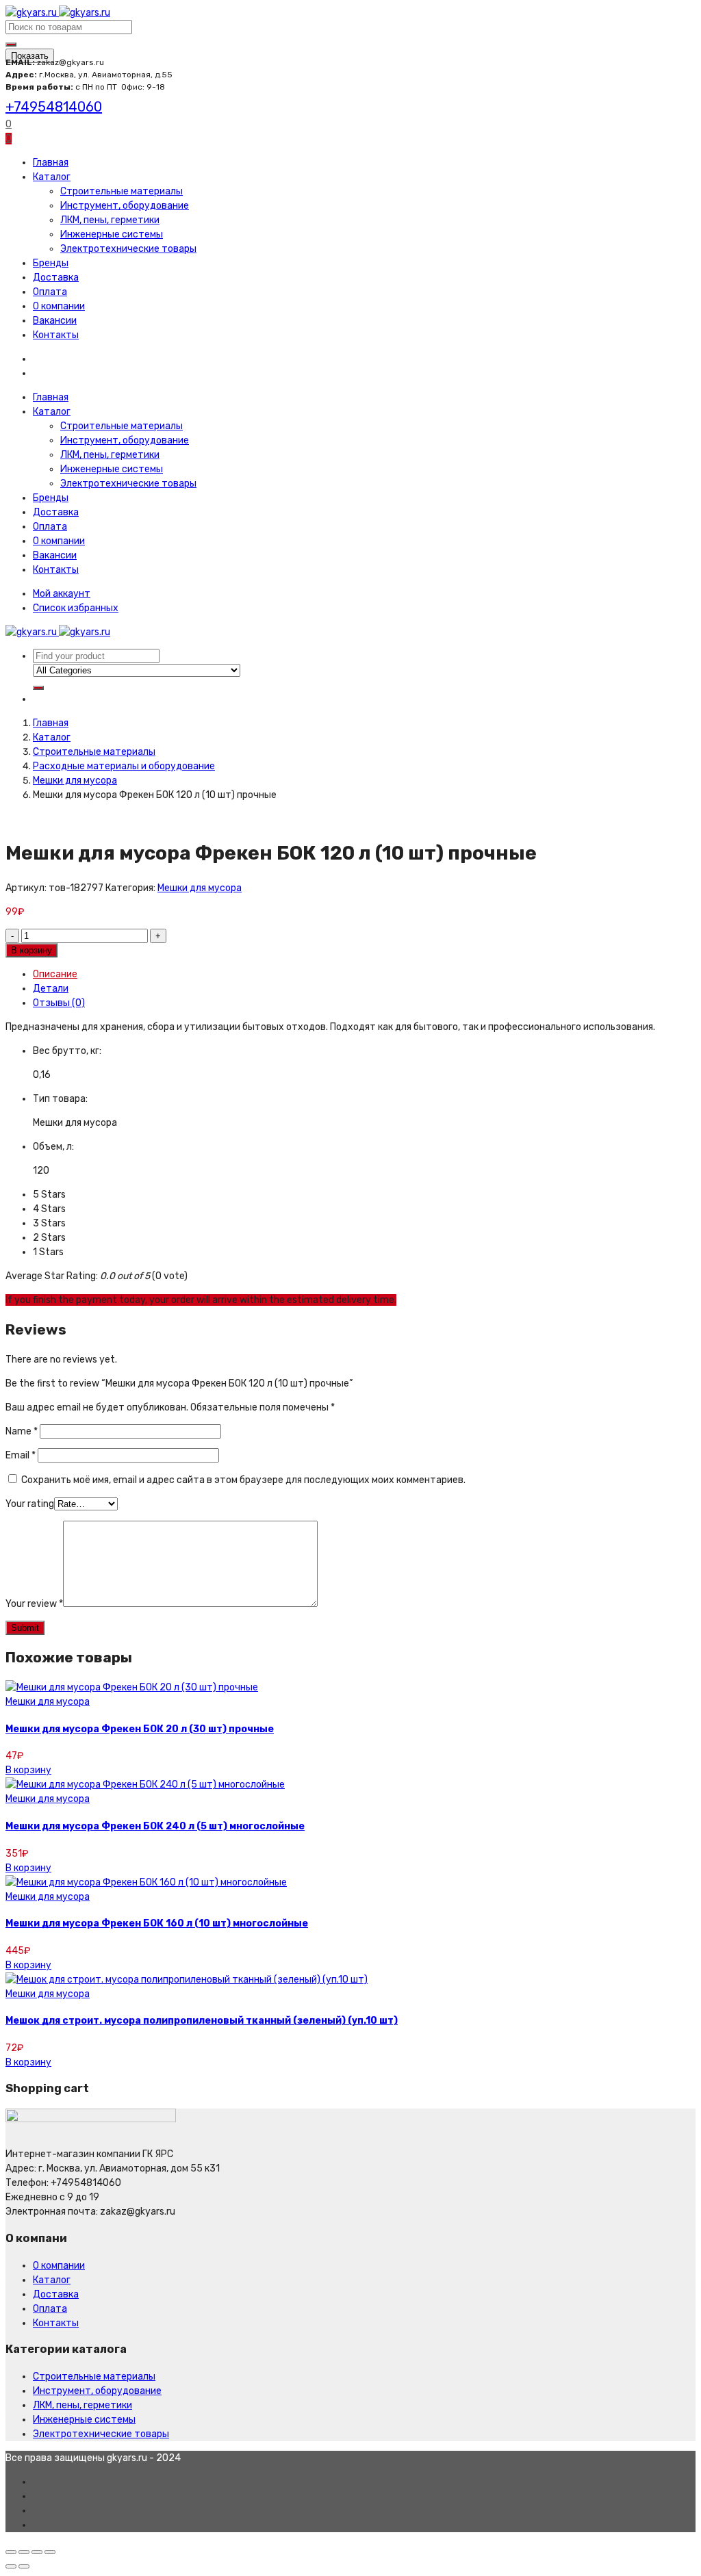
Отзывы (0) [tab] (59, 1003)
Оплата (50, 292)
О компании (59, 306)
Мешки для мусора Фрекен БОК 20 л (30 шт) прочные (140, 1729)
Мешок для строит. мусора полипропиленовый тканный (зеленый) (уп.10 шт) (202, 2021)
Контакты (56, 335)
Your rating (30, 1504)
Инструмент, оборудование (125, 206)
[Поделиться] (24, 2552)
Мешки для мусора (75, 781)
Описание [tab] (55, 974)
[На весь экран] (37, 2552)
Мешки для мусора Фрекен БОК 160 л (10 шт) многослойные (157, 1923)
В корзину (31, 950)
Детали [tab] (51, 989)
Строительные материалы (122, 191)
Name (22, 1431)
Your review (34, 1604)
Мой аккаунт (62, 594)
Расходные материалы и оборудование (124, 766)
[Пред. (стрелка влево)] (11, 2566)
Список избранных (76, 608)
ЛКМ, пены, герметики (110, 220)
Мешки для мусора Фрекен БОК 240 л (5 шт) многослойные (155, 1826)
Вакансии (55, 321)
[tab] (364, 974)
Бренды (51, 263)
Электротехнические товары (128, 249)
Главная (51, 163)
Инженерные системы (112, 234)
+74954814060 (54, 107)
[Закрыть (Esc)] (11, 2552)
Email (21, 1455)
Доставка (56, 278)
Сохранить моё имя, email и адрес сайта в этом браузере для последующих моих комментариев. (243, 1480)
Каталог (52, 177)
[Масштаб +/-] (50, 2552)
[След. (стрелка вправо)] (24, 2566)
